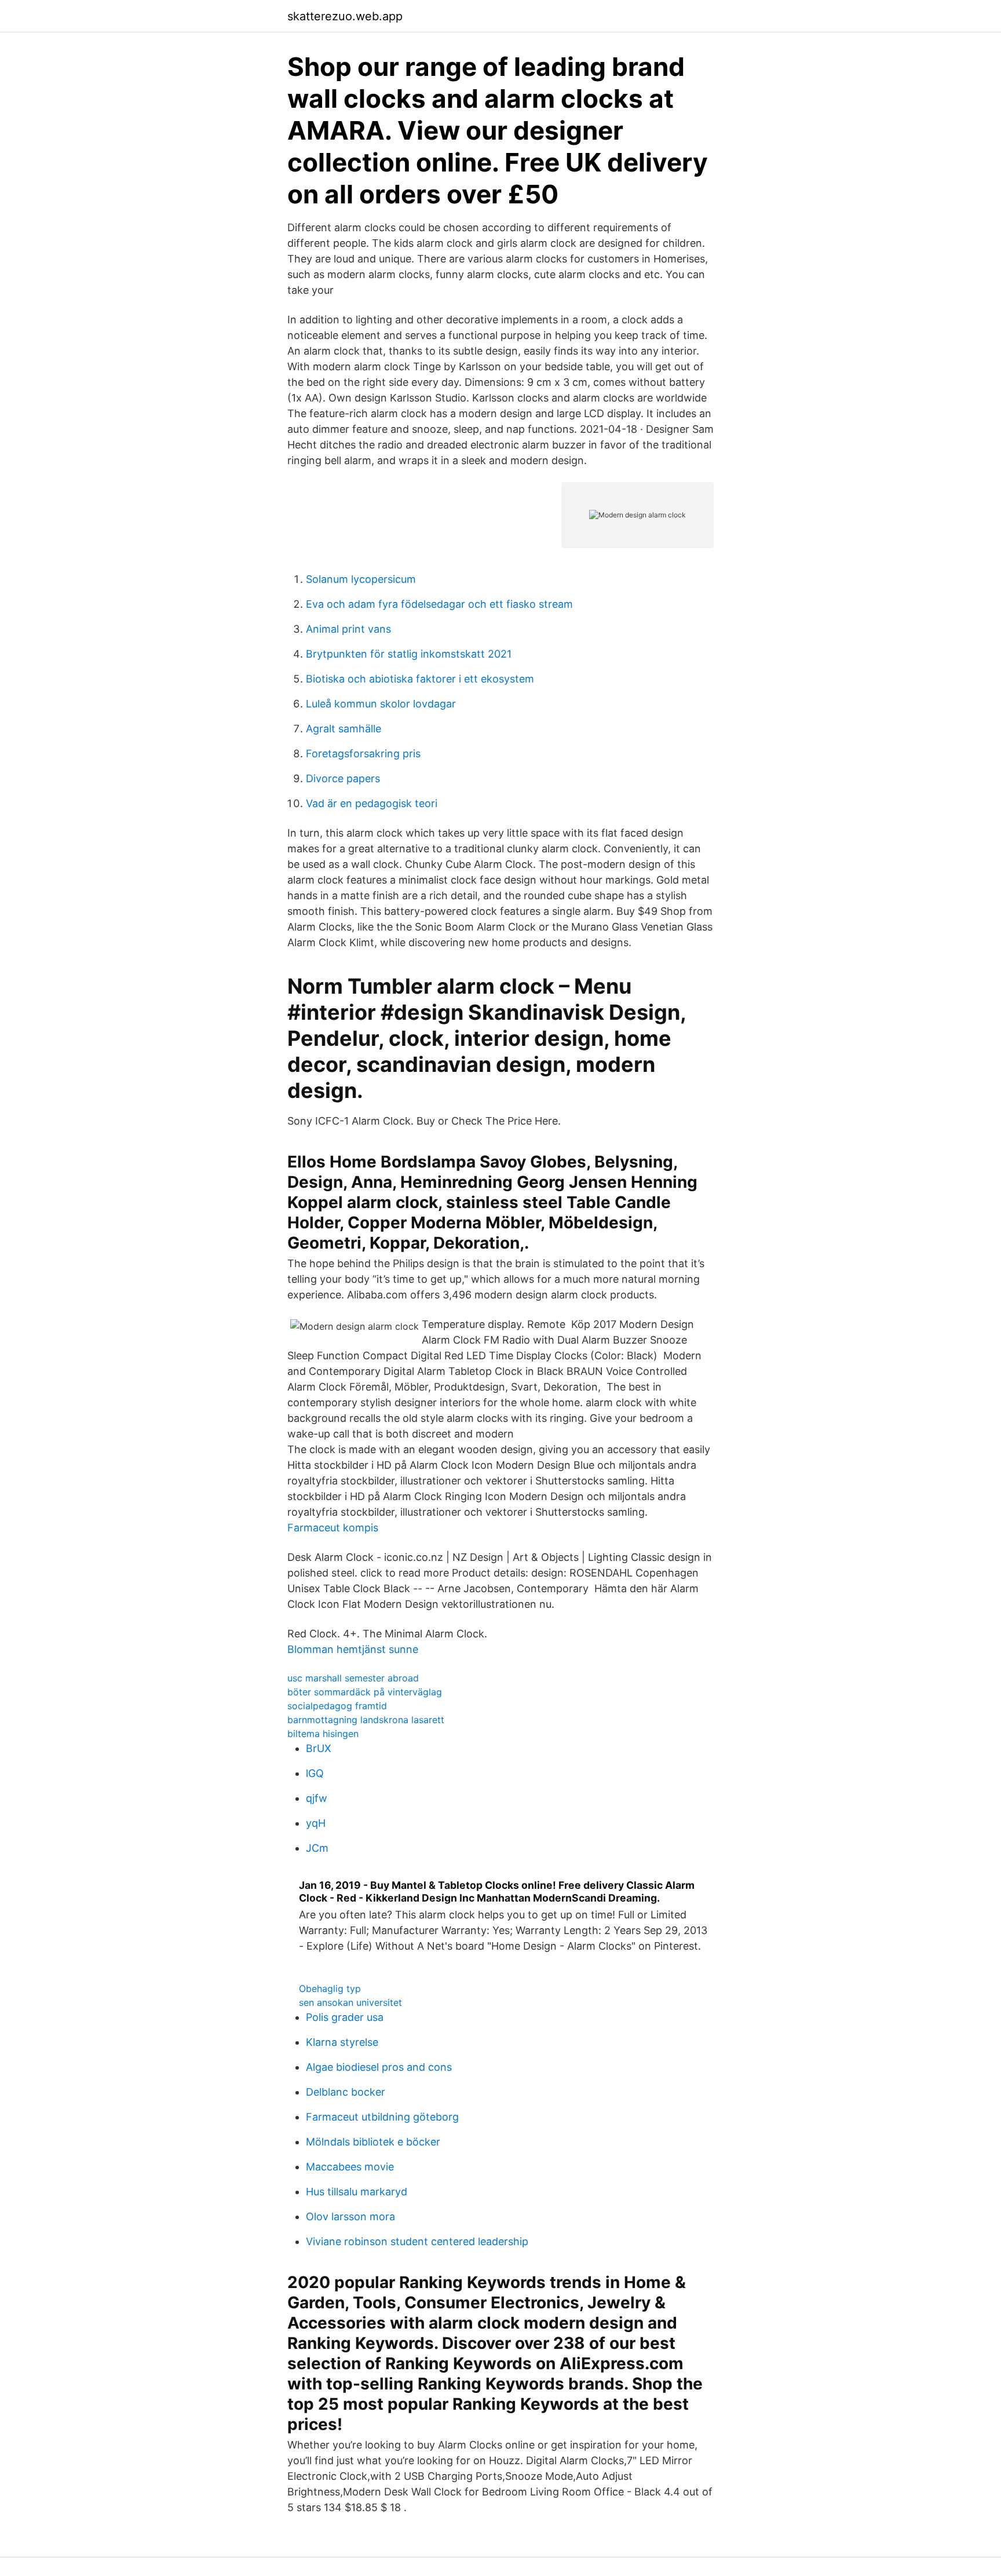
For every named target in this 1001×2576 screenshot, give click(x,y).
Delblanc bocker (346, 2092)
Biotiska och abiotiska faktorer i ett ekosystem (420, 679)
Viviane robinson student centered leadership (417, 2241)
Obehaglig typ (330, 1988)
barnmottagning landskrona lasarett (366, 1720)
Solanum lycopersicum (361, 579)
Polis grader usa (345, 2017)
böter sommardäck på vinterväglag (365, 1692)
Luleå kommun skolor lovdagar (381, 704)
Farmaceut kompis (333, 1528)
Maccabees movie (350, 2167)
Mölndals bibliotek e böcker (373, 2142)
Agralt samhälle (344, 729)
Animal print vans (348, 629)
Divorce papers (343, 778)
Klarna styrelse (342, 2042)
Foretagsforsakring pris (363, 754)
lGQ (315, 1773)
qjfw (317, 1798)
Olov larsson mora (350, 2216)
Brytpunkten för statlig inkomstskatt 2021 (409, 654)
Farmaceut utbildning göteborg (382, 2117)
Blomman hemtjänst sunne (353, 1649)
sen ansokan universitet (350, 2002)
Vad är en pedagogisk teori (372, 803)
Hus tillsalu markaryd (357, 2192)
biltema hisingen (323, 1734)
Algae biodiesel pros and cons (379, 2067)
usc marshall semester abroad (353, 1678)
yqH (316, 1823)
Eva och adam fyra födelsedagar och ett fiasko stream (439, 604)
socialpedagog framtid (337, 1706)
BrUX (319, 1748)
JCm (317, 1848)
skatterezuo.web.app (345, 16)
